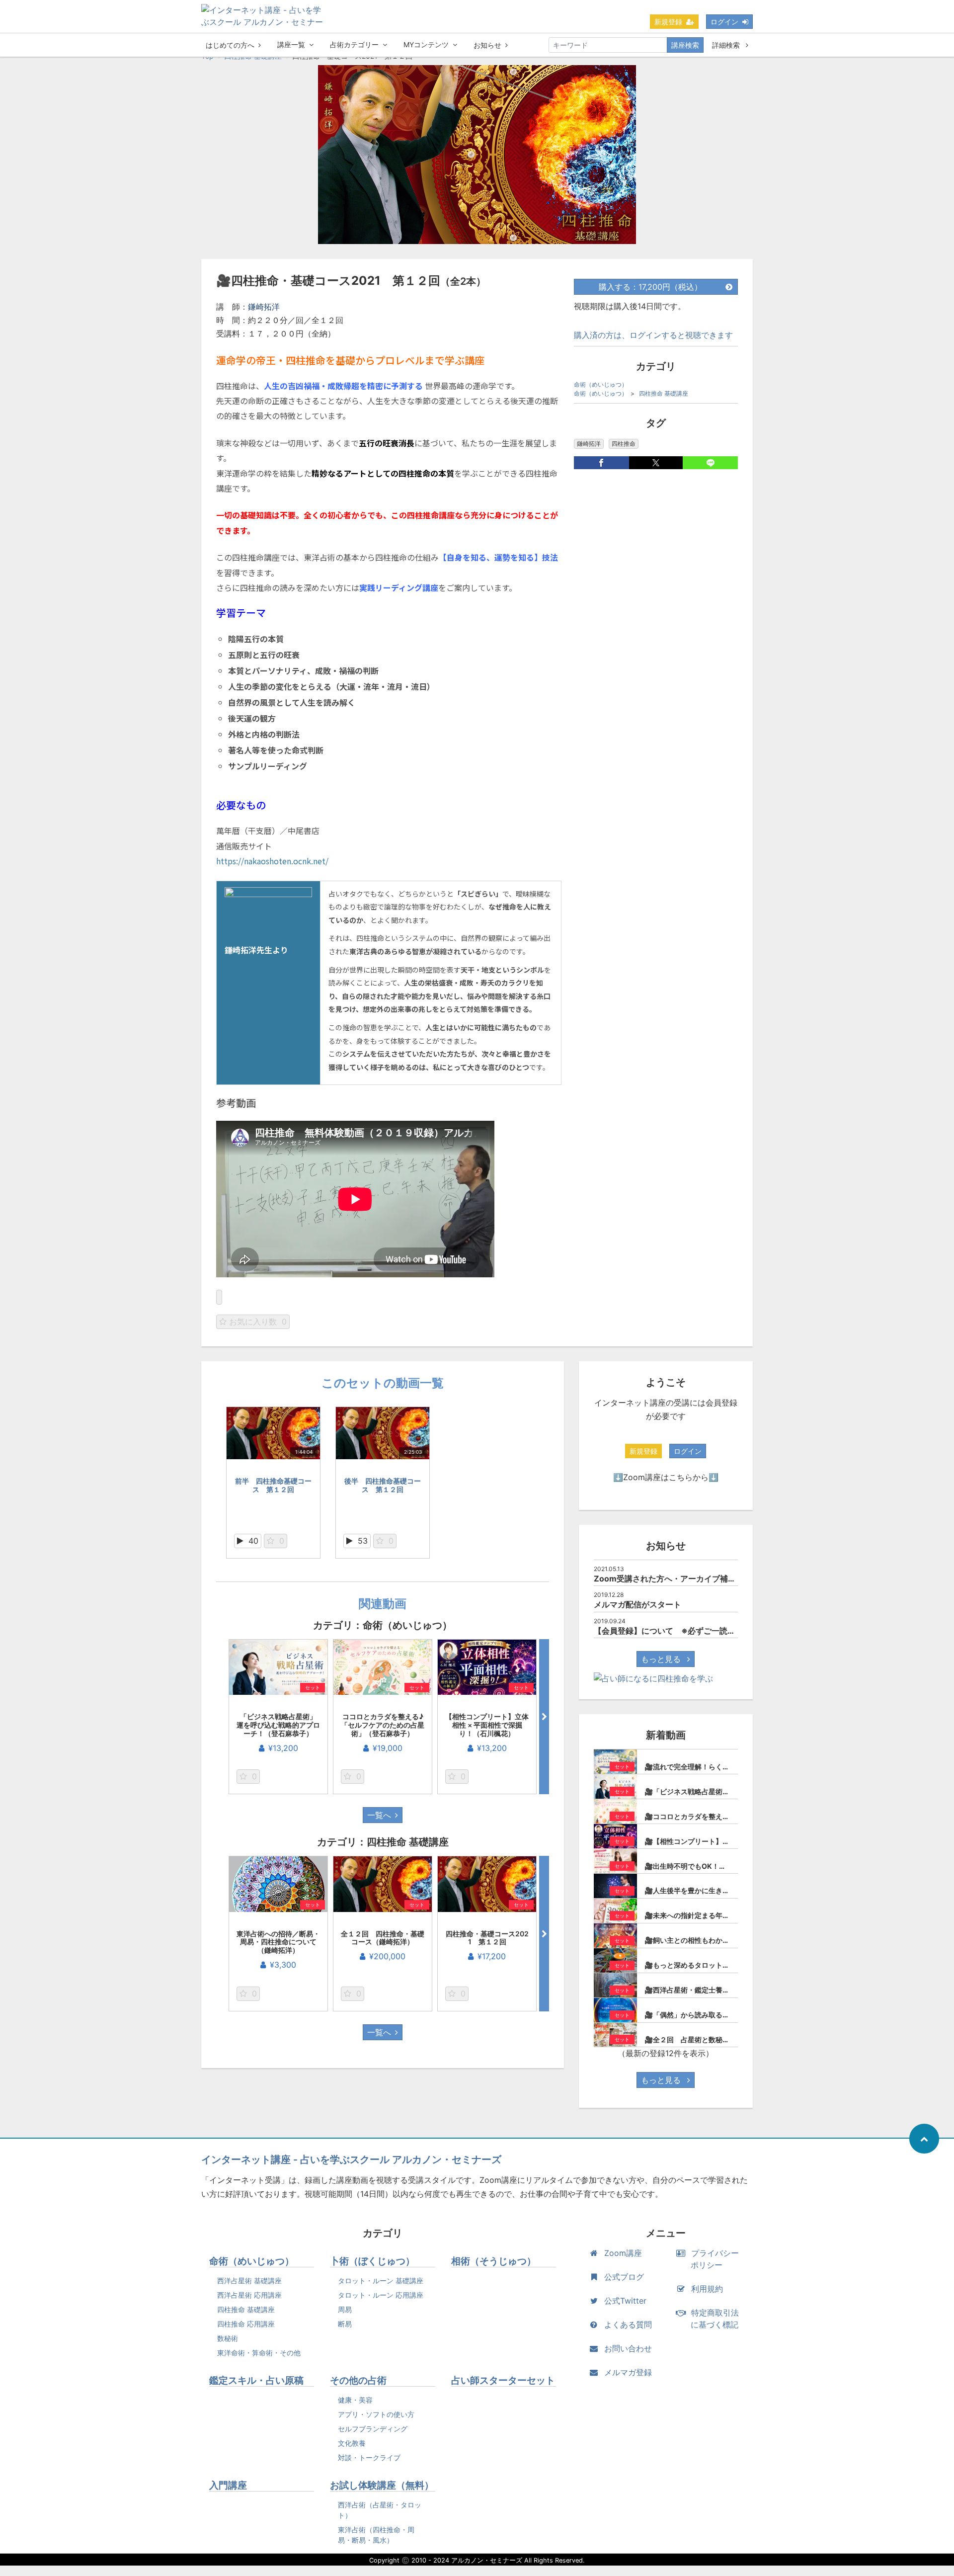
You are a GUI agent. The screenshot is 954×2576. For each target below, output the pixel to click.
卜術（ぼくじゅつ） (372, 2261)
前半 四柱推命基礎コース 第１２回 (273, 1485)
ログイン (724, 22)
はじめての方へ (230, 45)
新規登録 (668, 22)
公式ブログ (624, 2277)
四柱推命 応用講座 (246, 2324)
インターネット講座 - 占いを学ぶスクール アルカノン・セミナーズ (351, 2160)
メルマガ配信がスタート (637, 1604)
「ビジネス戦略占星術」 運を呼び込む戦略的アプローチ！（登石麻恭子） (280, 1725)
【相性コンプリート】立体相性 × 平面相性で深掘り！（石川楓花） (487, 1725)
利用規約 (707, 2289)
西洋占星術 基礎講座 (249, 2281)
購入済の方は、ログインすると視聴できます (653, 335)
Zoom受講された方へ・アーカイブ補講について (681, 1579)
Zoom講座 (623, 2253)
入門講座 (228, 2485)
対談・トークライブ (369, 2457)
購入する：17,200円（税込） (650, 287)
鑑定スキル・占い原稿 (256, 2380)
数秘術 (228, 2338)
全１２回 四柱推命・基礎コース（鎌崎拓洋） (383, 1938)
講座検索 (685, 45)
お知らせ (487, 45)
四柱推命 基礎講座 (664, 393)
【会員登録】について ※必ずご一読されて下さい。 (688, 1631)
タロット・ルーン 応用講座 (381, 2295)
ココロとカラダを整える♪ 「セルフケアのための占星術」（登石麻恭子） (386, 1725)
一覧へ (379, 1815)
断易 (345, 2324)
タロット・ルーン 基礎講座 (381, 2281)
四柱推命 (624, 444)
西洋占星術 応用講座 (249, 2295)
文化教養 (352, 2443)
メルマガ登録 (628, 2372)
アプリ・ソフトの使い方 (376, 2414)
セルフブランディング (373, 2429)
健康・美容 (355, 2400)
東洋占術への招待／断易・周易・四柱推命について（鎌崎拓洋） (278, 1942)
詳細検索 (727, 45)
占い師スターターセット (503, 2380)
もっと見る (662, 1659)
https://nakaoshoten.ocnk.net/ (272, 861)
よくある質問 (628, 2325)
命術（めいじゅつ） (601, 384)
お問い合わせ (628, 2348)
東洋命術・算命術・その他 (259, 2353)
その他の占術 (358, 2380)
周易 (345, 2309)
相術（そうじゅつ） (494, 2261)
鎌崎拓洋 (264, 307)
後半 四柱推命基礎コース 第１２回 (383, 1485)
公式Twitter (625, 2301)
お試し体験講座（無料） (382, 2485)
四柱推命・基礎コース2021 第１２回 (487, 1938)
